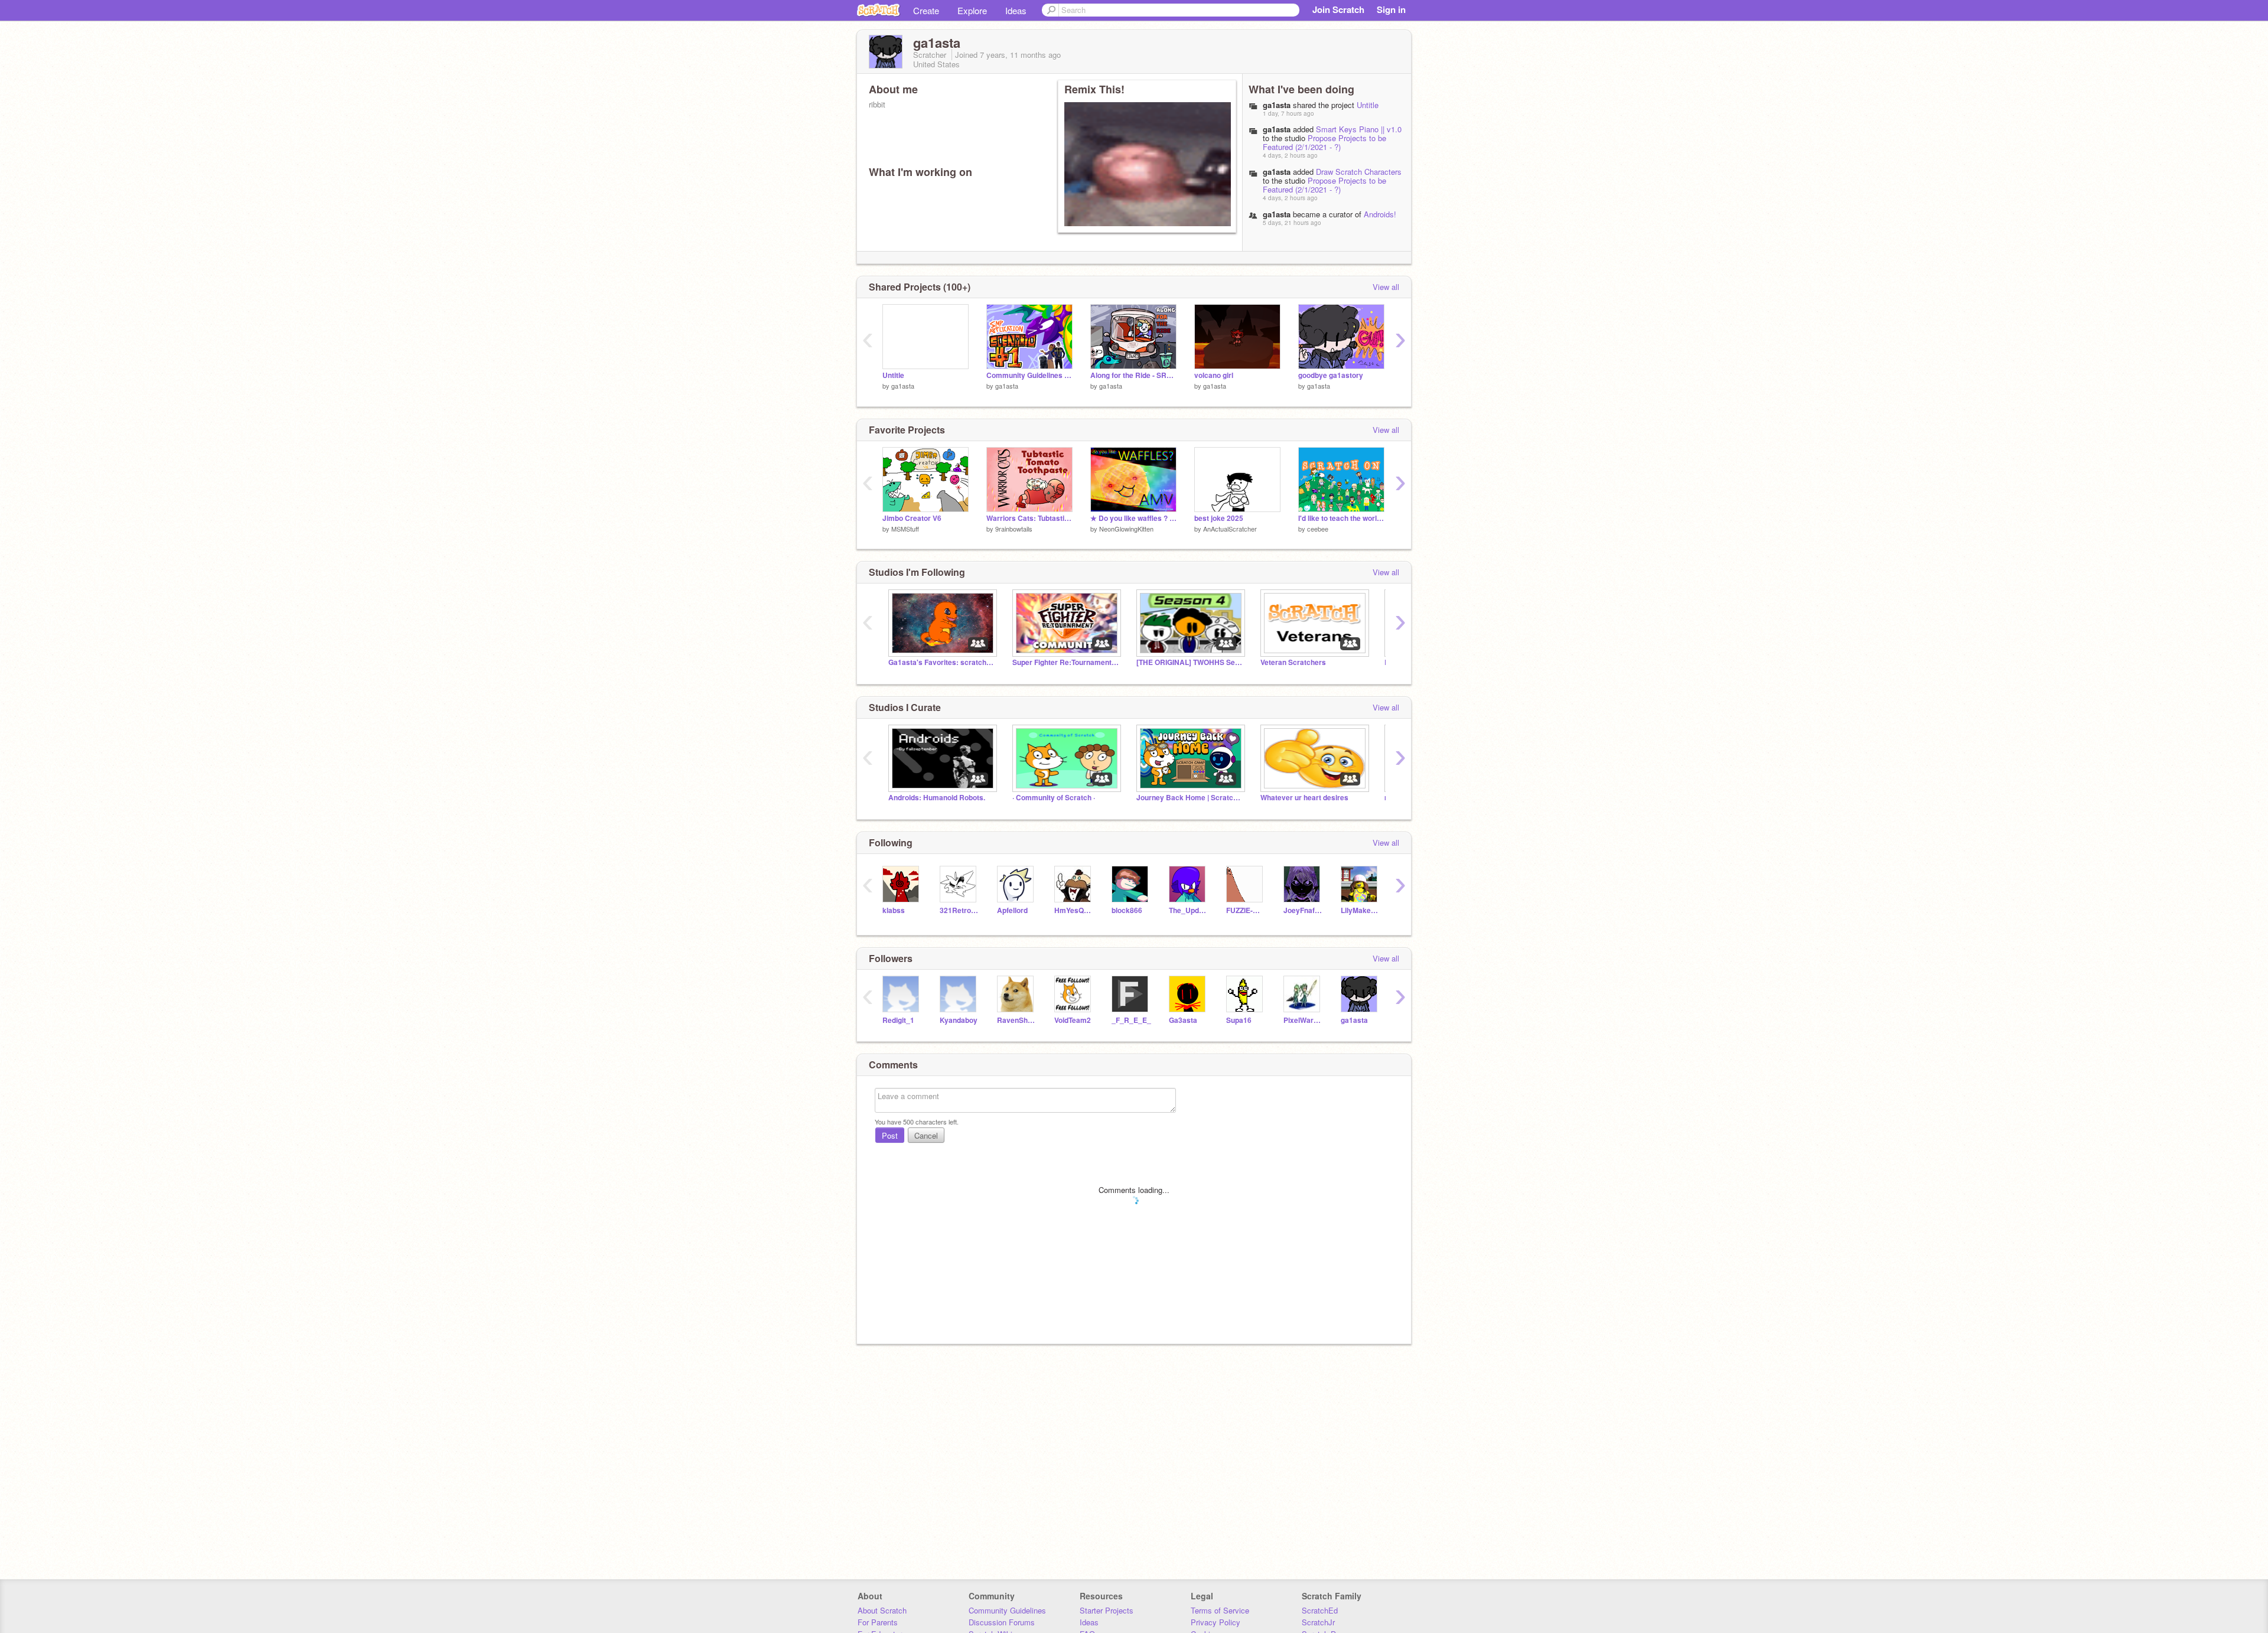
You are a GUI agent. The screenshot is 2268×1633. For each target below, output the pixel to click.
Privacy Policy (1216, 1622)
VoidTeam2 (1073, 1020)
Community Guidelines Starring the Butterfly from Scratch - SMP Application (1029, 375)
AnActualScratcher (1230, 529)
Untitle (1368, 105)
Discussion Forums (1002, 1622)
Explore (972, 10)
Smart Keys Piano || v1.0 (1359, 129)
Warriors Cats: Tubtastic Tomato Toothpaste (1029, 518)
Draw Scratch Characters (1359, 172)
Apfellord (1012, 910)
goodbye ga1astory (1331, 375)
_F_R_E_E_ (1131, 1020)
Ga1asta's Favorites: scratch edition (941, 662)
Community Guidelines (1007, 1610)
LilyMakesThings (1361, 910)
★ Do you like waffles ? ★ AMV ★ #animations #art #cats (1133, 518)
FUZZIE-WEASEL (1246, 910)
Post (890, 1135)
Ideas (1016, 10)
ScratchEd (1320, 1610)
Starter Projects (1107, 1610)
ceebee (1318, 529)
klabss (894, 910)
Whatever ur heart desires (1304, 798)
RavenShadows (1017, 1020)
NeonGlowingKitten (1126, 529)
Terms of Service (1220, 1610)
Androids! (1380, 214)
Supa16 (1239, 1020)
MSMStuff (905, 529)
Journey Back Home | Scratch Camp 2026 (1190, 798)
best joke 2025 (1219, 518)
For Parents (878, 1622)
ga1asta (1277, 129)
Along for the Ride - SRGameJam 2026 (1133, 375)
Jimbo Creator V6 (912, 518)
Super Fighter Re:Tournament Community (1065, 662)
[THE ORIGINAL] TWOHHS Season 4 (1190, 662)
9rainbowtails (1014, 529)
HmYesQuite (1074, 910)
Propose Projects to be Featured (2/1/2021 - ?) (1324, 142)
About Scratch (882, 1610)
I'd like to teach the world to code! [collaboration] (1341, 518)
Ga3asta (1183, 1020)
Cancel (926, 1135)
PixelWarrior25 (1303, 1020)
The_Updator (1189, 910)
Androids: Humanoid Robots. (937, 798)
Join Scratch (1338, 9)
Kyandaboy (959, 1020)
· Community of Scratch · (1054, 798)
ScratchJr (1318, 1622)
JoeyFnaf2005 (1303, 910)
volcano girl (1214, 375)
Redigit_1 (898, 1020)
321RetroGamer (959, 910)
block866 (1127, 910)
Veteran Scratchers (1293, 662)
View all (1386, 287)
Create (926, 10)
